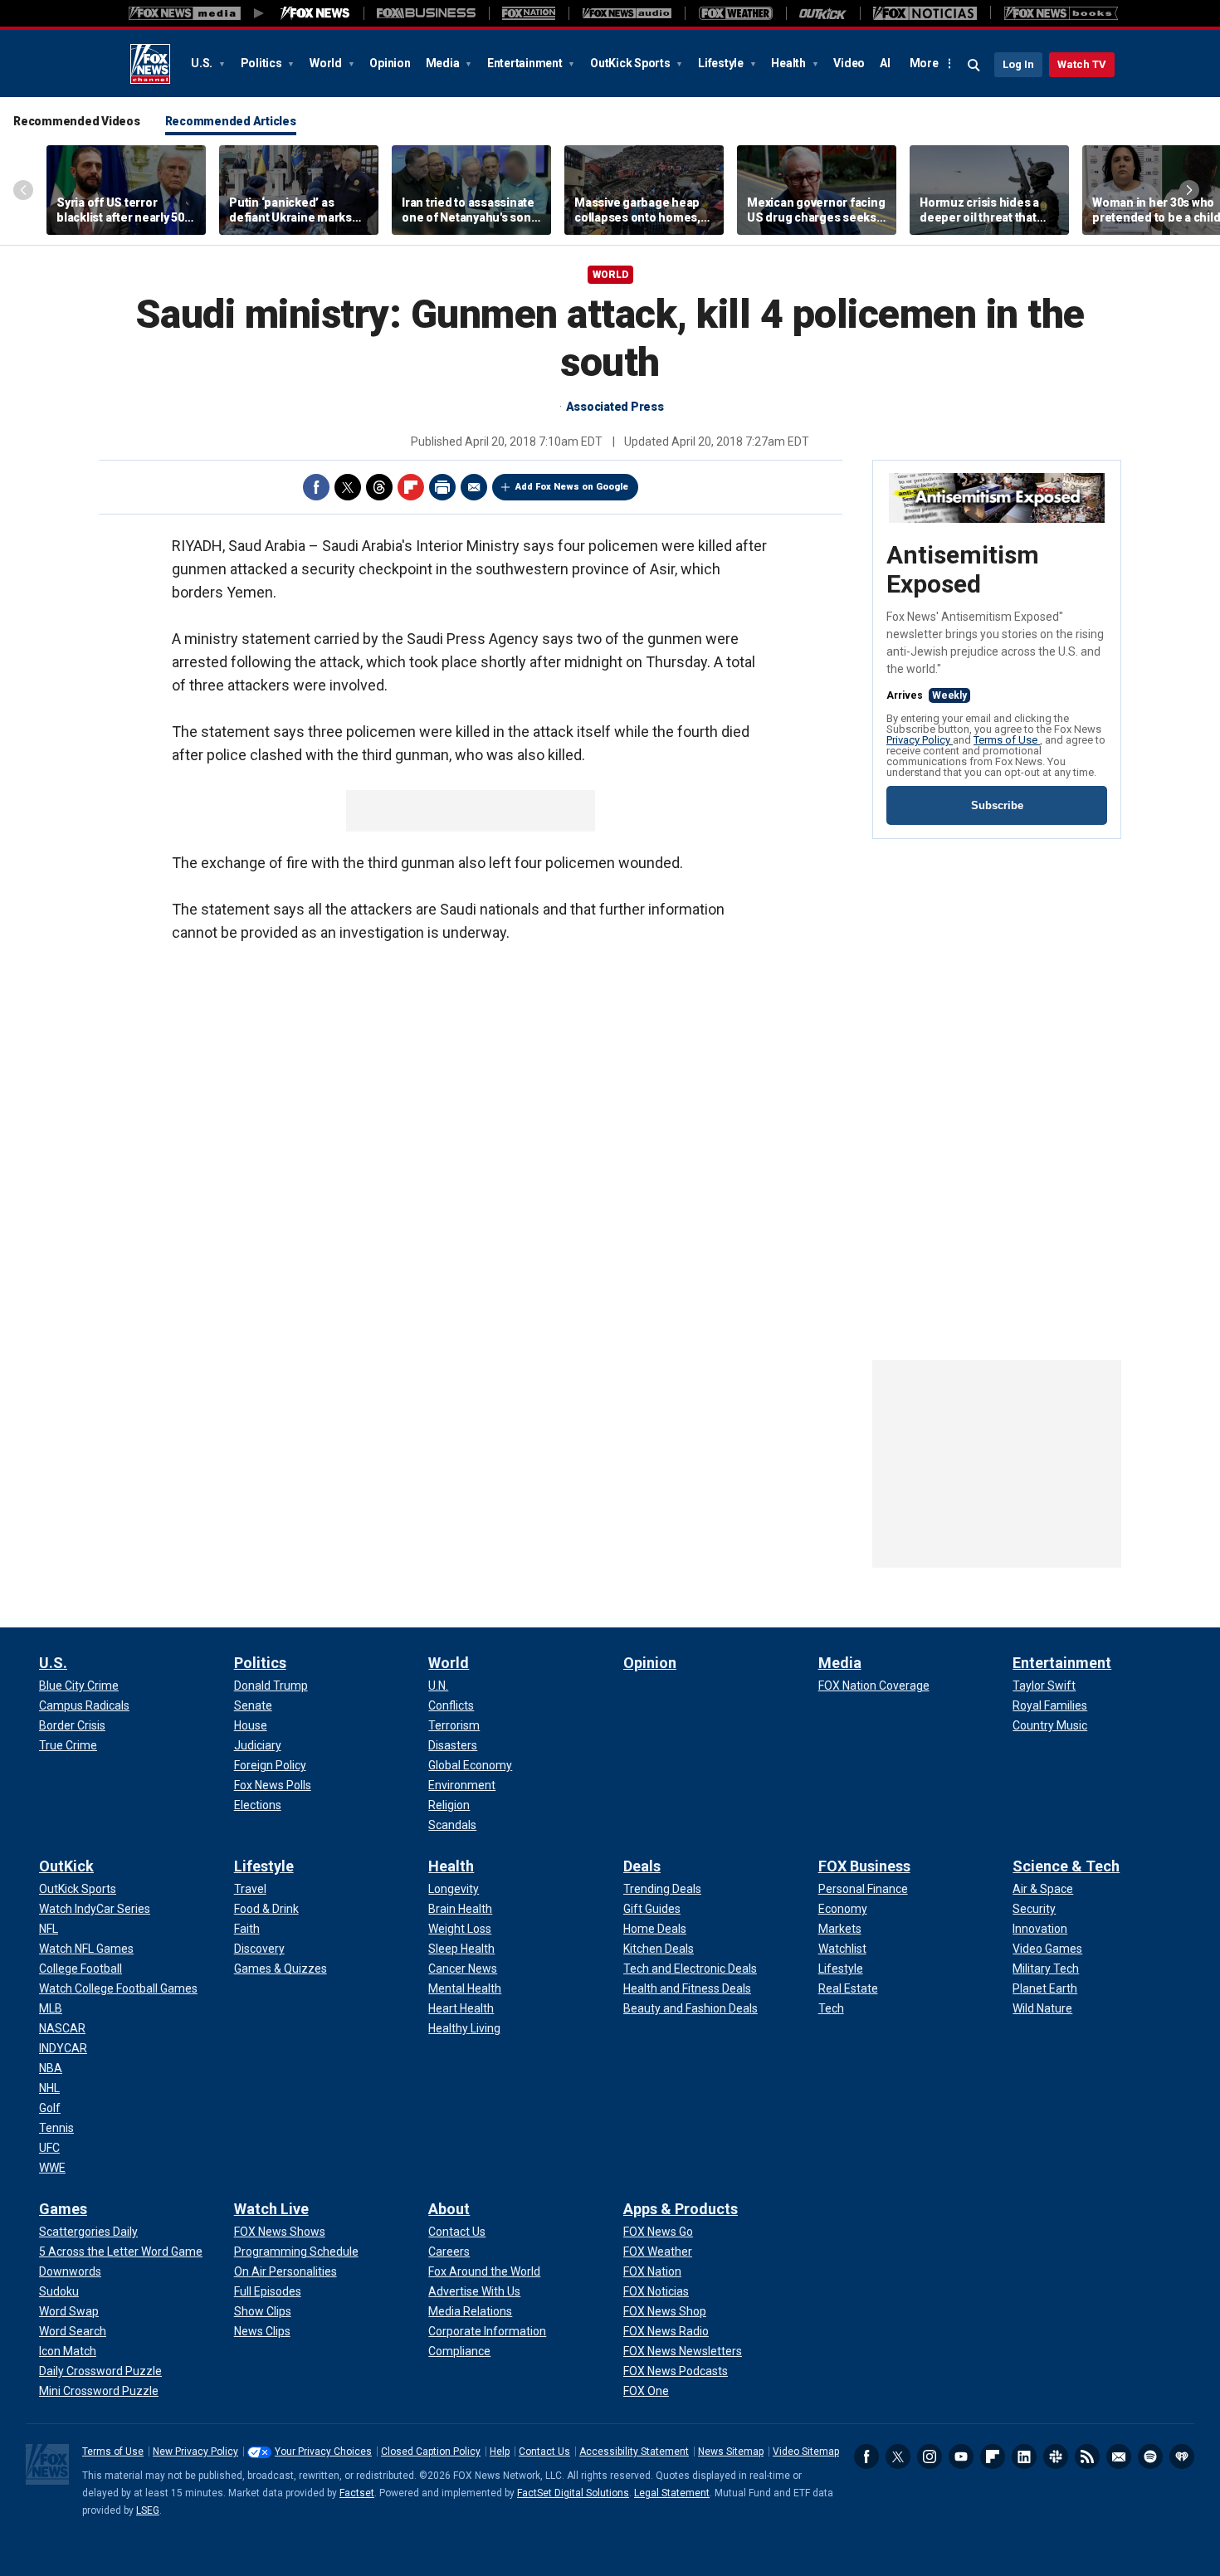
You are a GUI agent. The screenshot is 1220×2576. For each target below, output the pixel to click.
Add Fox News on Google (572, 487)
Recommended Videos (77, 121)
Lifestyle (722, 63)
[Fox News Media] (315, 13)
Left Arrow (23, 190)
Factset (357, 2493)
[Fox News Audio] (627, 13)
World (327, 63)
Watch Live (271, 2209)
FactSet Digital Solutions (573, 2493)
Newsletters (1119, 2456)
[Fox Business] (426, 13)
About (449, 2209)
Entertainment (526, 63)
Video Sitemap (806, 2452)
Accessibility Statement (634, 2452)
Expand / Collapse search (974, 66)
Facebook (316, 487)
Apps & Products (681, 2209)
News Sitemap (731, 2452)
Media (444, 63)
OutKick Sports (631, 63)
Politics (263, 63)
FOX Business (864, 1866)
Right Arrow (1189, 190)
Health (789, 63)
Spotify (1150, 2456)
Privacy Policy (920, 740)
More (924, 63)
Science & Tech (1066, 1866)
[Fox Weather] (735, 13)
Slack (1056, 2456)
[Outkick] (823, 13)
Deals (642, 1866)
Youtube (961, 2456)
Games (63, 2209)
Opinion (390, 63)
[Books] (1061, 13)
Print (442, 487)
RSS (1087, 2456)
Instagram (930, 2456)
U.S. (203, 63)
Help (500, 2452)
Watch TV (1082, 64)
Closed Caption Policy (431, 2452)
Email (474, 487)
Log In (1018, 64)
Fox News (150, 64)
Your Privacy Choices (323, 2452)
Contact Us (544, 2452)
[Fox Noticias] (925, 13)
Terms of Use (1007, 740)
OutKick (66, 1866)
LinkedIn (1024, 2456)
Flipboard (411, 487)
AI (885, 63)
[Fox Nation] (529, 13)
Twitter (348, 487)
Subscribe (997, 805)
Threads (379, 487)
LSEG (148, 2510)
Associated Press (615, 407)
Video (849, 63)
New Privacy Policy (195, 2452)
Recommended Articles (231, 121)
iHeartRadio (1182, 2456)
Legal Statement (672, 2493)
